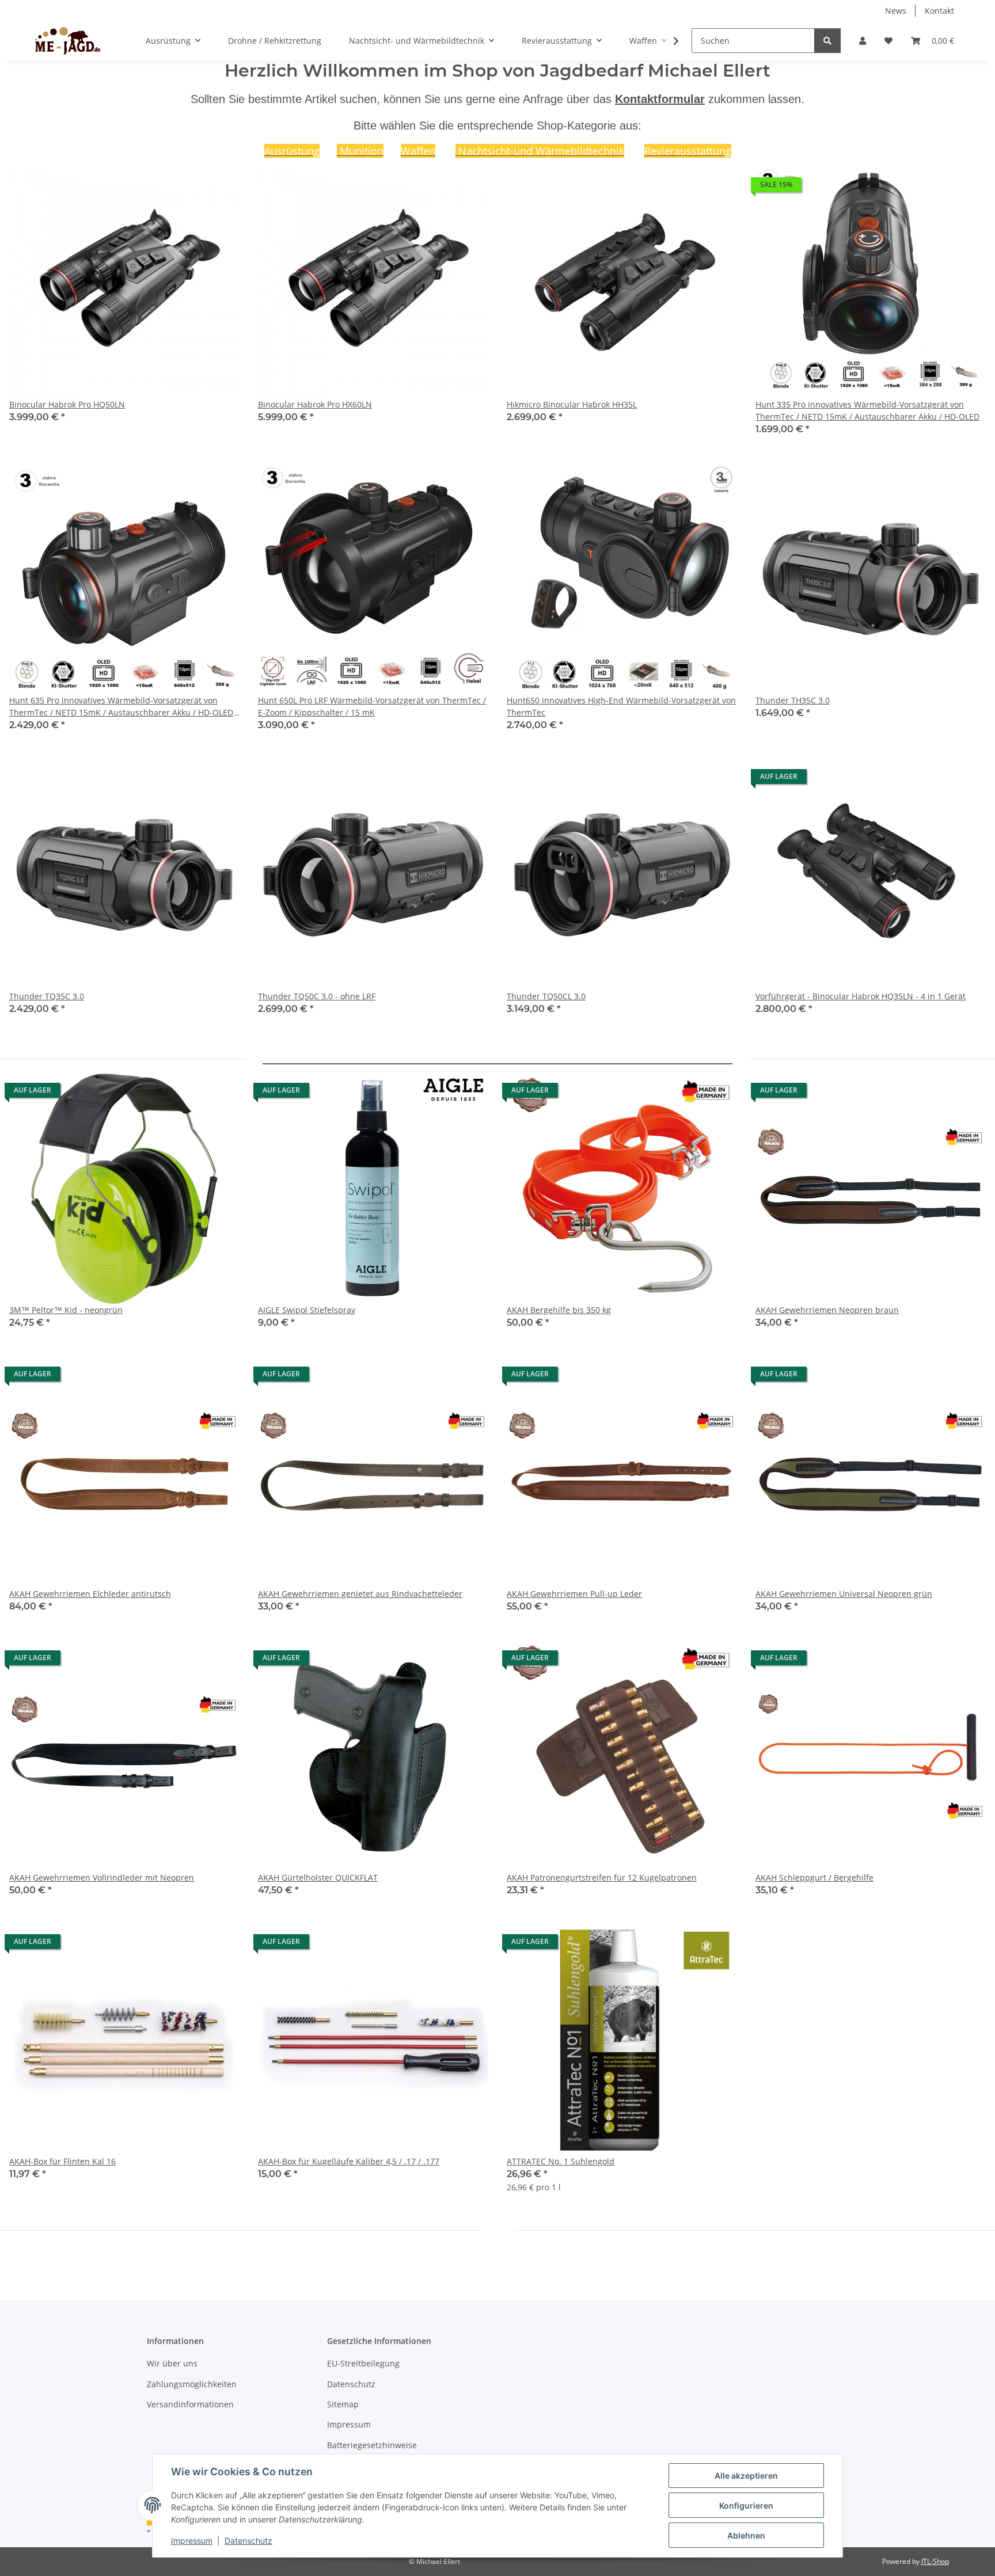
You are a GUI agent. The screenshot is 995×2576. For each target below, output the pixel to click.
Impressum (192, 2541)
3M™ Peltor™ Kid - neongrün (66, 1310)
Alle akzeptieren (746, 2476)
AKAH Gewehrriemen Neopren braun (827, 1310)
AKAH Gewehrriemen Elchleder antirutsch (90, 1594)
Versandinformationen (190, 2404)
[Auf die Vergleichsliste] (190, 188)
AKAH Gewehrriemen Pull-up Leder (574, 1594)
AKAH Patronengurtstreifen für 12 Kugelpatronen (602, 1877)
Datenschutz (248, 2541)
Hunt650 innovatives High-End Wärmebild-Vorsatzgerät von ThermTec (621, 706)
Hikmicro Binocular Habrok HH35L (572, 404)
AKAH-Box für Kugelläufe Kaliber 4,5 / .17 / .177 (349, 2161)
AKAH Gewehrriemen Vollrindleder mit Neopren (102, 1877)
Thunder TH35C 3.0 (793, 700)
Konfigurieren (746, 2505)
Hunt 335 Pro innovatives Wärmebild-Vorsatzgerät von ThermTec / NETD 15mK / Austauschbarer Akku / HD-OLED (867, 410)
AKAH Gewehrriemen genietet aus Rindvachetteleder (360, 1594)
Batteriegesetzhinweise (372, 2445)
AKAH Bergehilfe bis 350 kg (559, 1310)
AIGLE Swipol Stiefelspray (307, 1310)
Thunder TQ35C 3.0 (47, 996)
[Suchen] (827, 41)
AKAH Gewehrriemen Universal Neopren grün (844, 1594)
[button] (863, 41)
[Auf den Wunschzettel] (220, 188)
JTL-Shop (935, 2561)
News (896, 11)
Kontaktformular (660, 99)
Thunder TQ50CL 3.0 (546, 996)
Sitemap (343, 2404)
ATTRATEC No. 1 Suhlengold (561, 2161)
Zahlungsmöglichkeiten (192, 2384)
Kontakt (939, 11)
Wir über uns (172, 2363)
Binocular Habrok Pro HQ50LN (67, 404)
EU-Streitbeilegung (363, 2363)
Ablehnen (746, 2535)
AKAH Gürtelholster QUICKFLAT (318, 1877)
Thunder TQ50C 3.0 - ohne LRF (317, 996)
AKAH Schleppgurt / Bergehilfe (814, 1877)
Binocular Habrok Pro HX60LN (315, 404)
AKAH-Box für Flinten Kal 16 (62, 2161)
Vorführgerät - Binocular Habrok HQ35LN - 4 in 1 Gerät (861, 996)
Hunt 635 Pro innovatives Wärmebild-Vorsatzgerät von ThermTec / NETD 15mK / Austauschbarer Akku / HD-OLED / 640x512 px (124, 707)
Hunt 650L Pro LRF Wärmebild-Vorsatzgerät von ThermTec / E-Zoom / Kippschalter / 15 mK (372, 706)
